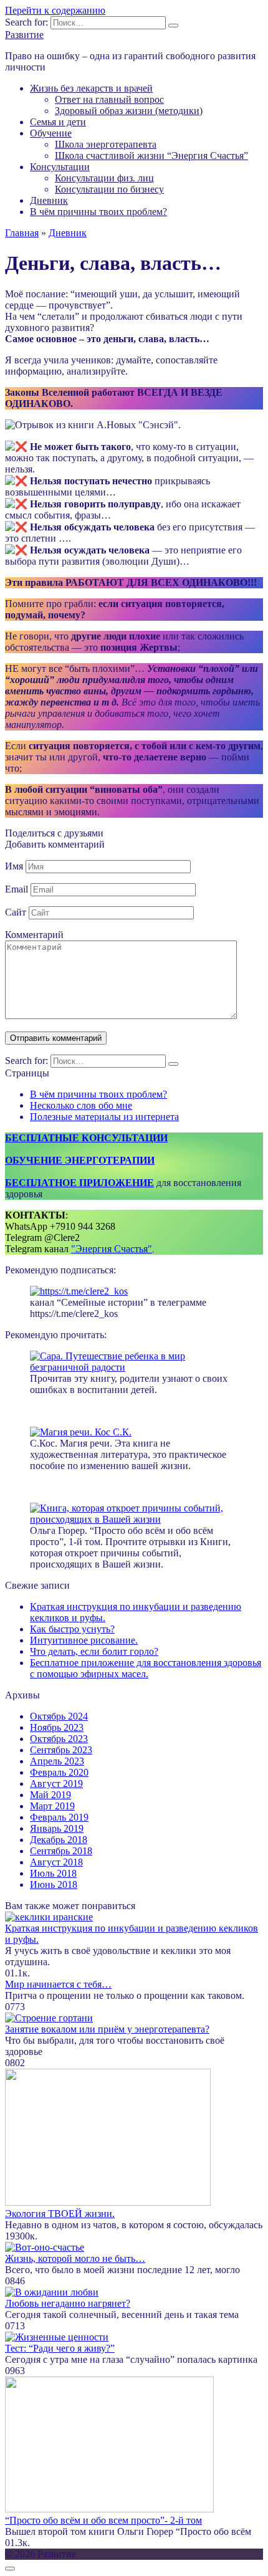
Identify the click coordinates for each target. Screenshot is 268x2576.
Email (17, 889)
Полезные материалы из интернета (104, 1117)
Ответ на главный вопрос (109, 99)
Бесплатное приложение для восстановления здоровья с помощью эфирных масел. (146, 1668)
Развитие (24, 35)
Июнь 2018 (54, 1884)
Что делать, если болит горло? (94, 1651)
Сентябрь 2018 (61, 1851)
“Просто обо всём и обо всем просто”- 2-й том (103, 2520)
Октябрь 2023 (59, 1739)
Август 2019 (56, 1784)
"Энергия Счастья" (112, 1249)
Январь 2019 (57, 1828)
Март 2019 (52, 1806)
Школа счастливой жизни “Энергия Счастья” (151, 156)
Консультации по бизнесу (109, 189)
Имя (14, 866)
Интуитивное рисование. (84, 1640)
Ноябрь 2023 (57, 1727)
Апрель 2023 (57, 1761)
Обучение (51, 133)
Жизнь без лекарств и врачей (91, 88)
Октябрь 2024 (59, 1716)
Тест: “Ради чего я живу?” (60, 2348)
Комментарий (34, 935)
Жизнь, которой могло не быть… (75, 2258)
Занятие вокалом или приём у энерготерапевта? (107, 2029)
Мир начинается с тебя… (58, 1984)
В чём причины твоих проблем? (98, 212)
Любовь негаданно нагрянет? (68, 2303)
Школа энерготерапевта (106, 144)
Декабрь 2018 (59, 1840)
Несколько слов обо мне (81, 1105)
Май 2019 (50, 1795)
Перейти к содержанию (55, 10)
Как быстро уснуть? (72, 1629)
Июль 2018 (53, 1873)
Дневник (49, 200)
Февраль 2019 (59, 1817)
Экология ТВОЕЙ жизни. (60, 2214)
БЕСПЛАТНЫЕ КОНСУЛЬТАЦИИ (86, 1138)
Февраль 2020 (59, 1772)
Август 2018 (56, 1862)
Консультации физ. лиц (104, 178)
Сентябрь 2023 (61, 1750)
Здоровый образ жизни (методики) (129, 111)
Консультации (60, 167)
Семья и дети (58, 122)
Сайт (16, 912)
